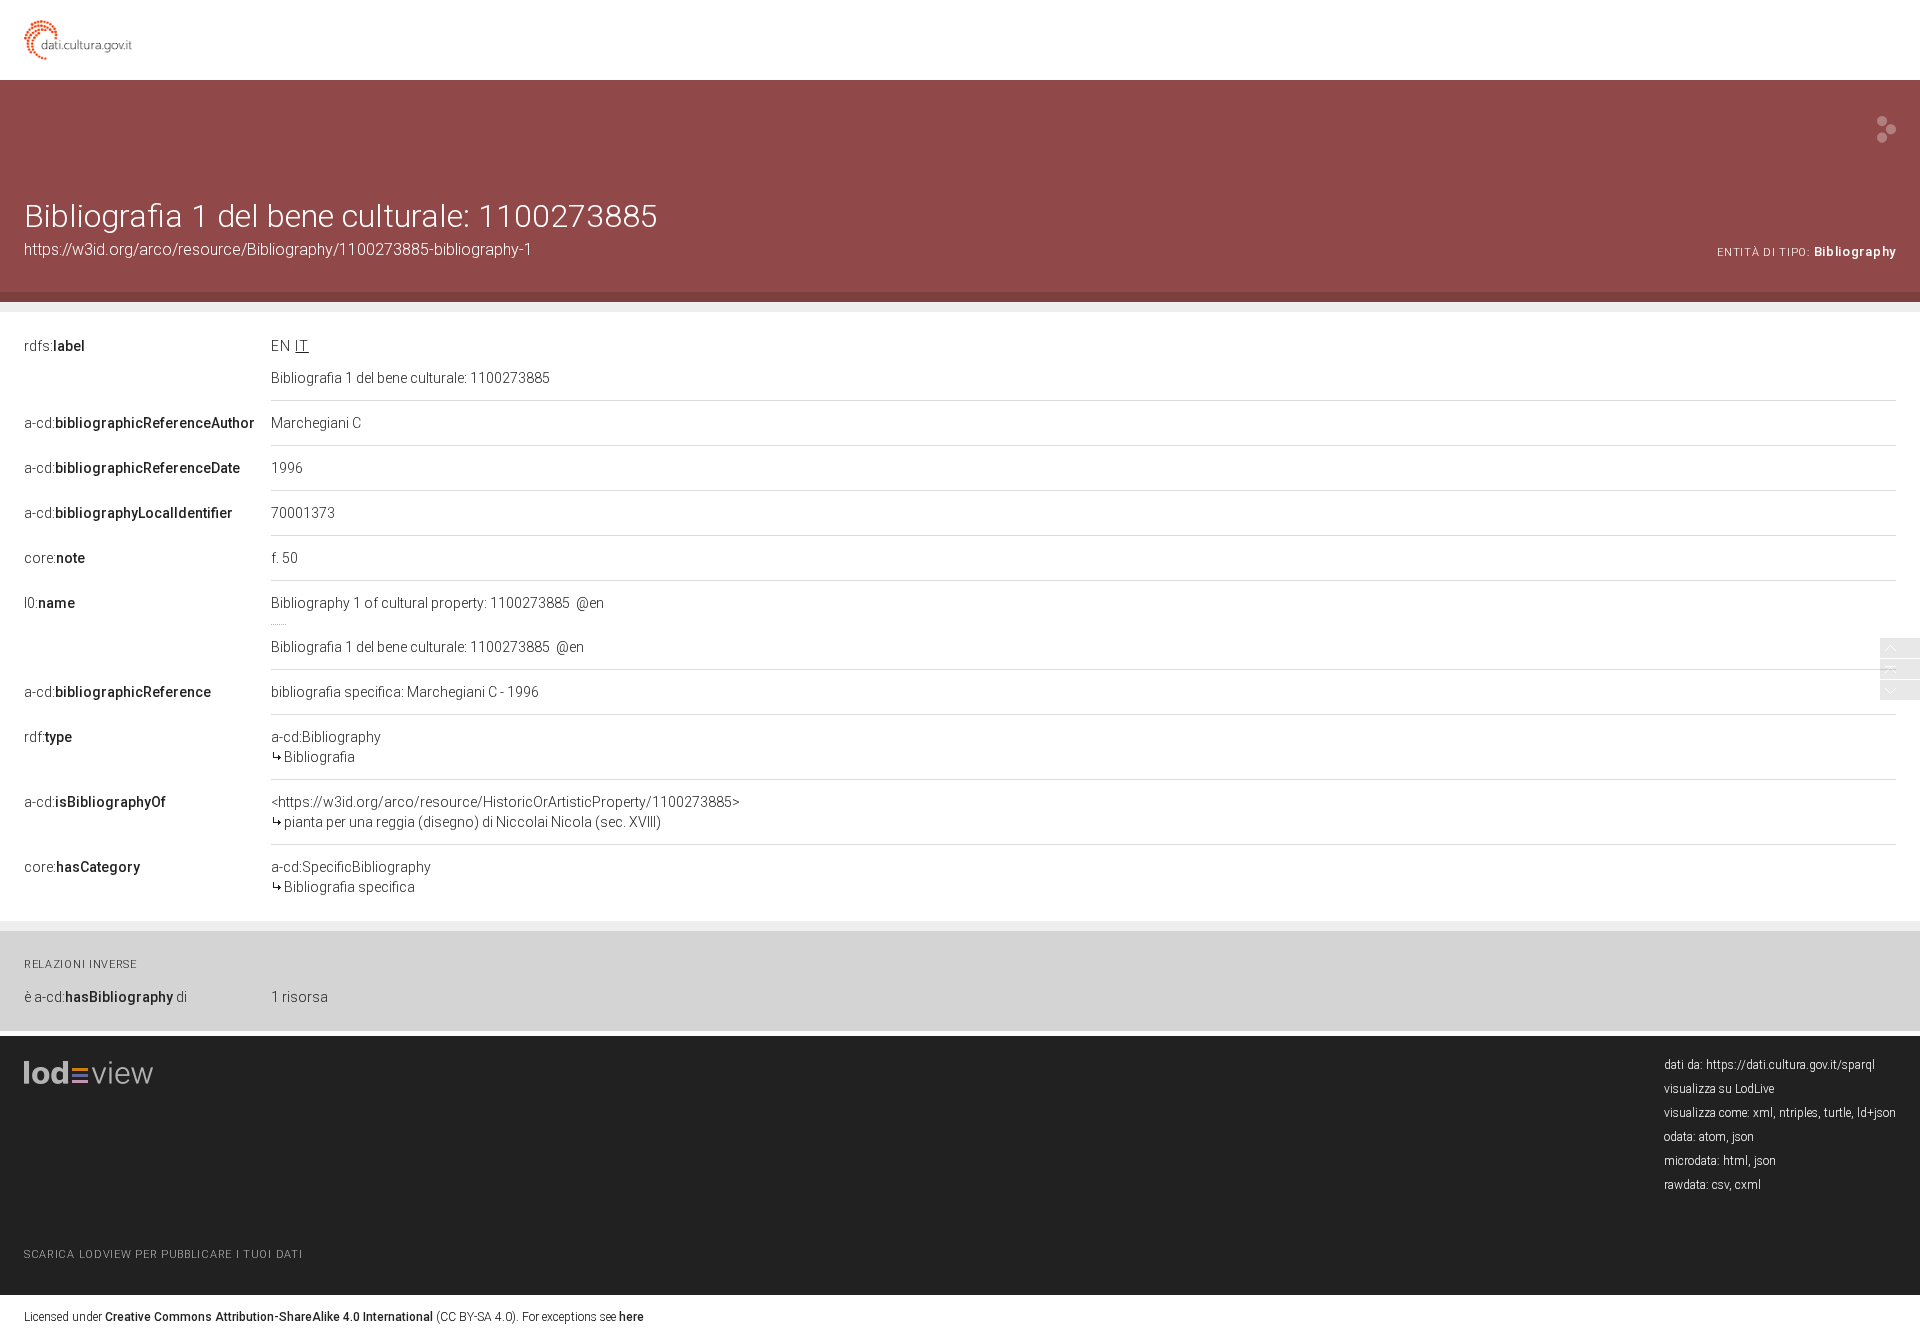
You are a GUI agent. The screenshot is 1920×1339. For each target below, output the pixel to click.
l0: (49, 603)
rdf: (48, 737)
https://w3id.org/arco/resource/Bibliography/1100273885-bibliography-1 (278, 249)
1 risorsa (299, 997)
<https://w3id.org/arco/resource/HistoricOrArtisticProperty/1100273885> (505, 812)
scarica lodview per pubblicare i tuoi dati (163, 1254)
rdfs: (54, 346)
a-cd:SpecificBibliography (351, 877)
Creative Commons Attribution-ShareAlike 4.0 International (269, 1317)
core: (54, 558)
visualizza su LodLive (1719, 1089)
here (631, 1317)
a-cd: (139, 423)
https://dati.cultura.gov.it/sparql (1790, 1065)
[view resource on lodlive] (1886, 129)
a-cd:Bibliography (326, 747)
